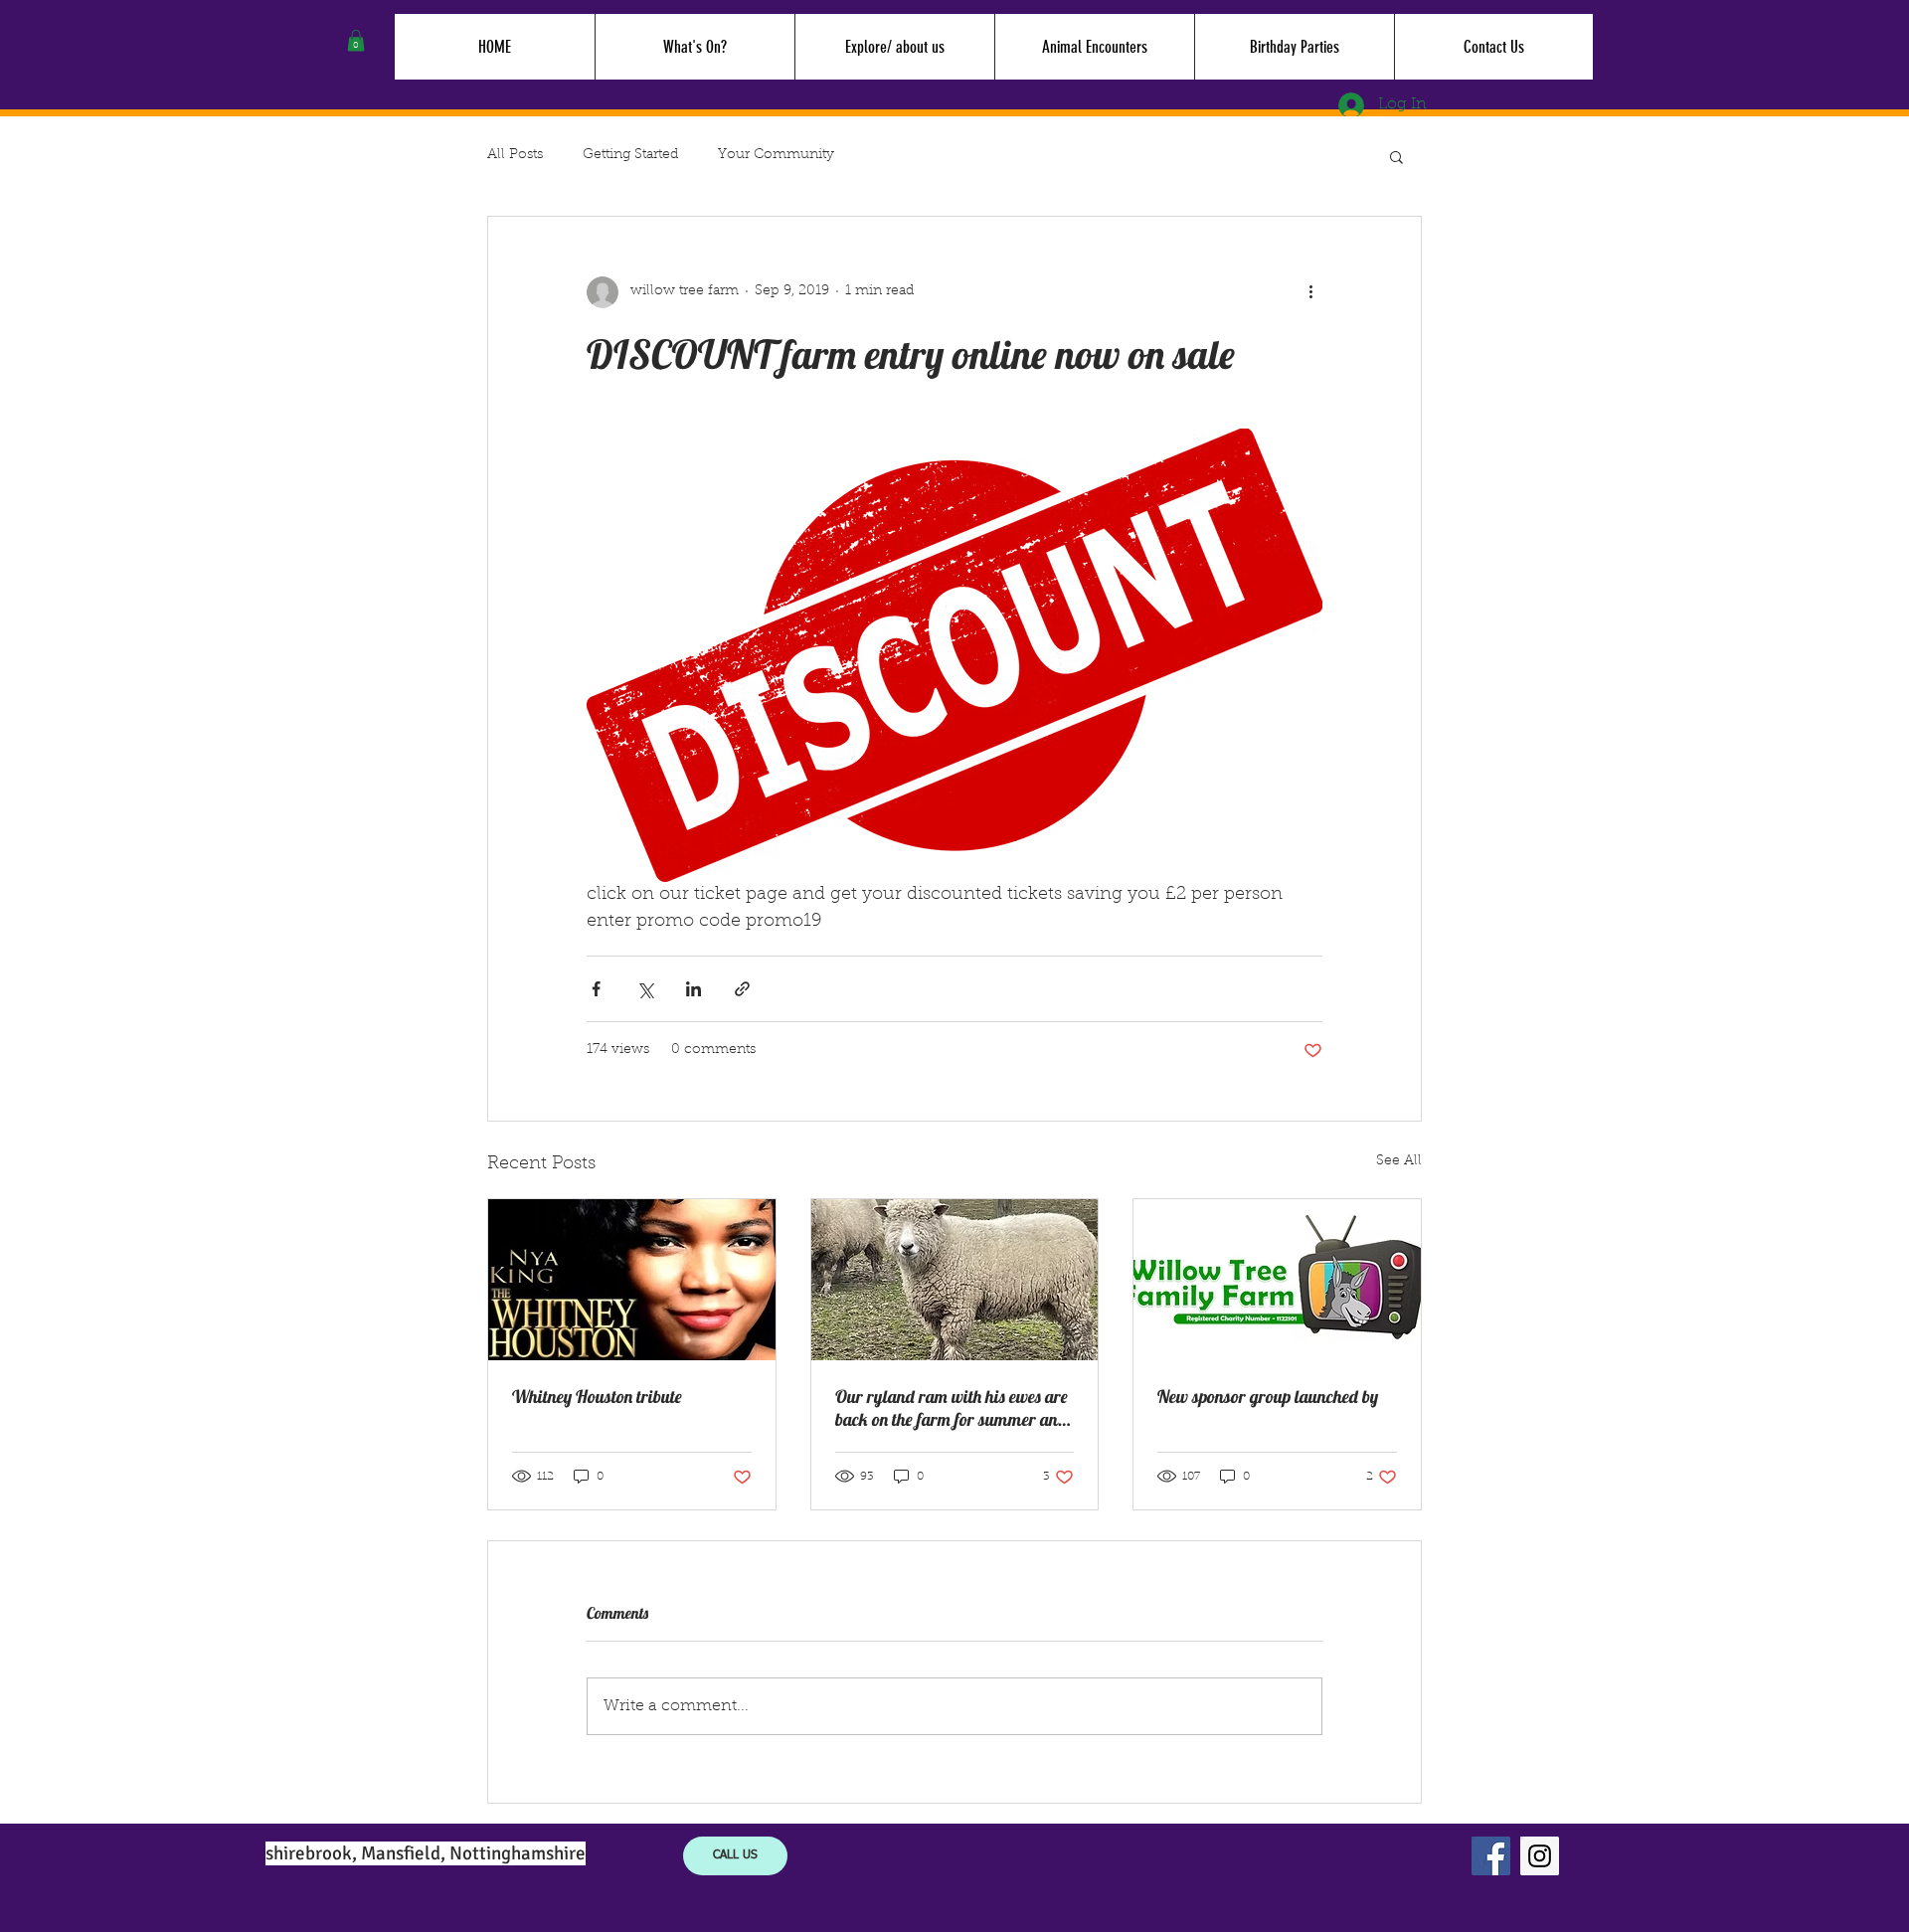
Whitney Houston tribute (597, 1397)
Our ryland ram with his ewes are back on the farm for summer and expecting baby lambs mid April (952, 1408)
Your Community (776, 155)
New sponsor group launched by (1268, 1397)
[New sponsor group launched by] (1277, 1280)
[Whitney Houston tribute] (632, 1280)
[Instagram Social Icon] (1540, 1856)
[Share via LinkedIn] (694, 989)
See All (1399, 1161)
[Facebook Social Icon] (1491, 1856)
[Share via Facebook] (596, 989)
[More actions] (1310, 292)
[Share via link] (742, 989)
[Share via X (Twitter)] (645, 989)
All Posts (515, 155)
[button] (356, 41)
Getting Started (630, 155)
